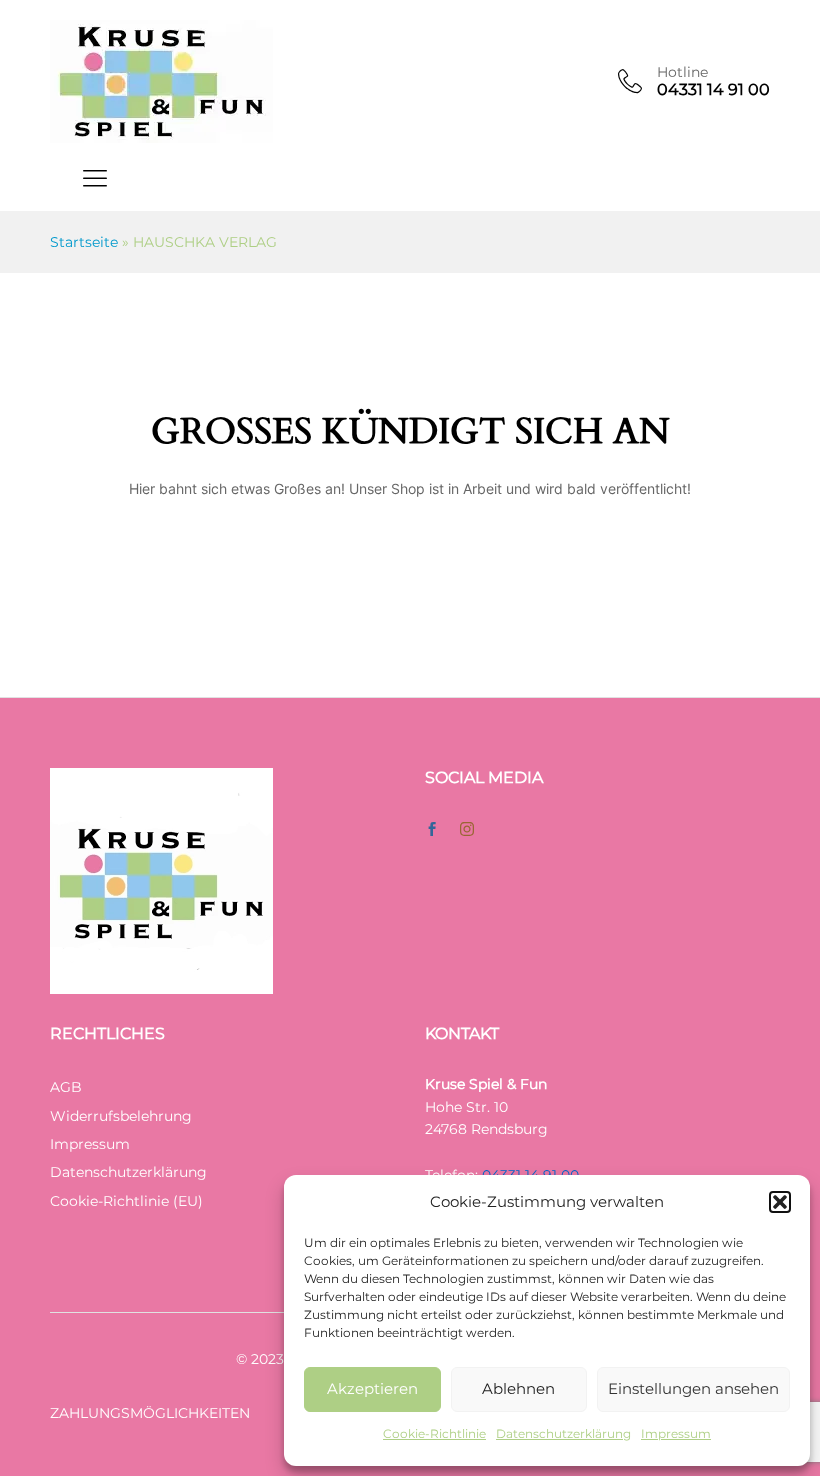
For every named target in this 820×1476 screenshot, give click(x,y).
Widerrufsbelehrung (121, 1116)
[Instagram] (467, 830)
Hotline (682, 72)
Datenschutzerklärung (563, 1433)
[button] (780, 1202)
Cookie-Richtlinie (434, 1433)
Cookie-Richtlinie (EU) (126, 1201)
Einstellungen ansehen (693, 1388)
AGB (66, 1087)
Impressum (676, 1433)
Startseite (84, 242)
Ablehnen (518, 1388)
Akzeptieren (372, 1388)
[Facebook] (432, 830)
